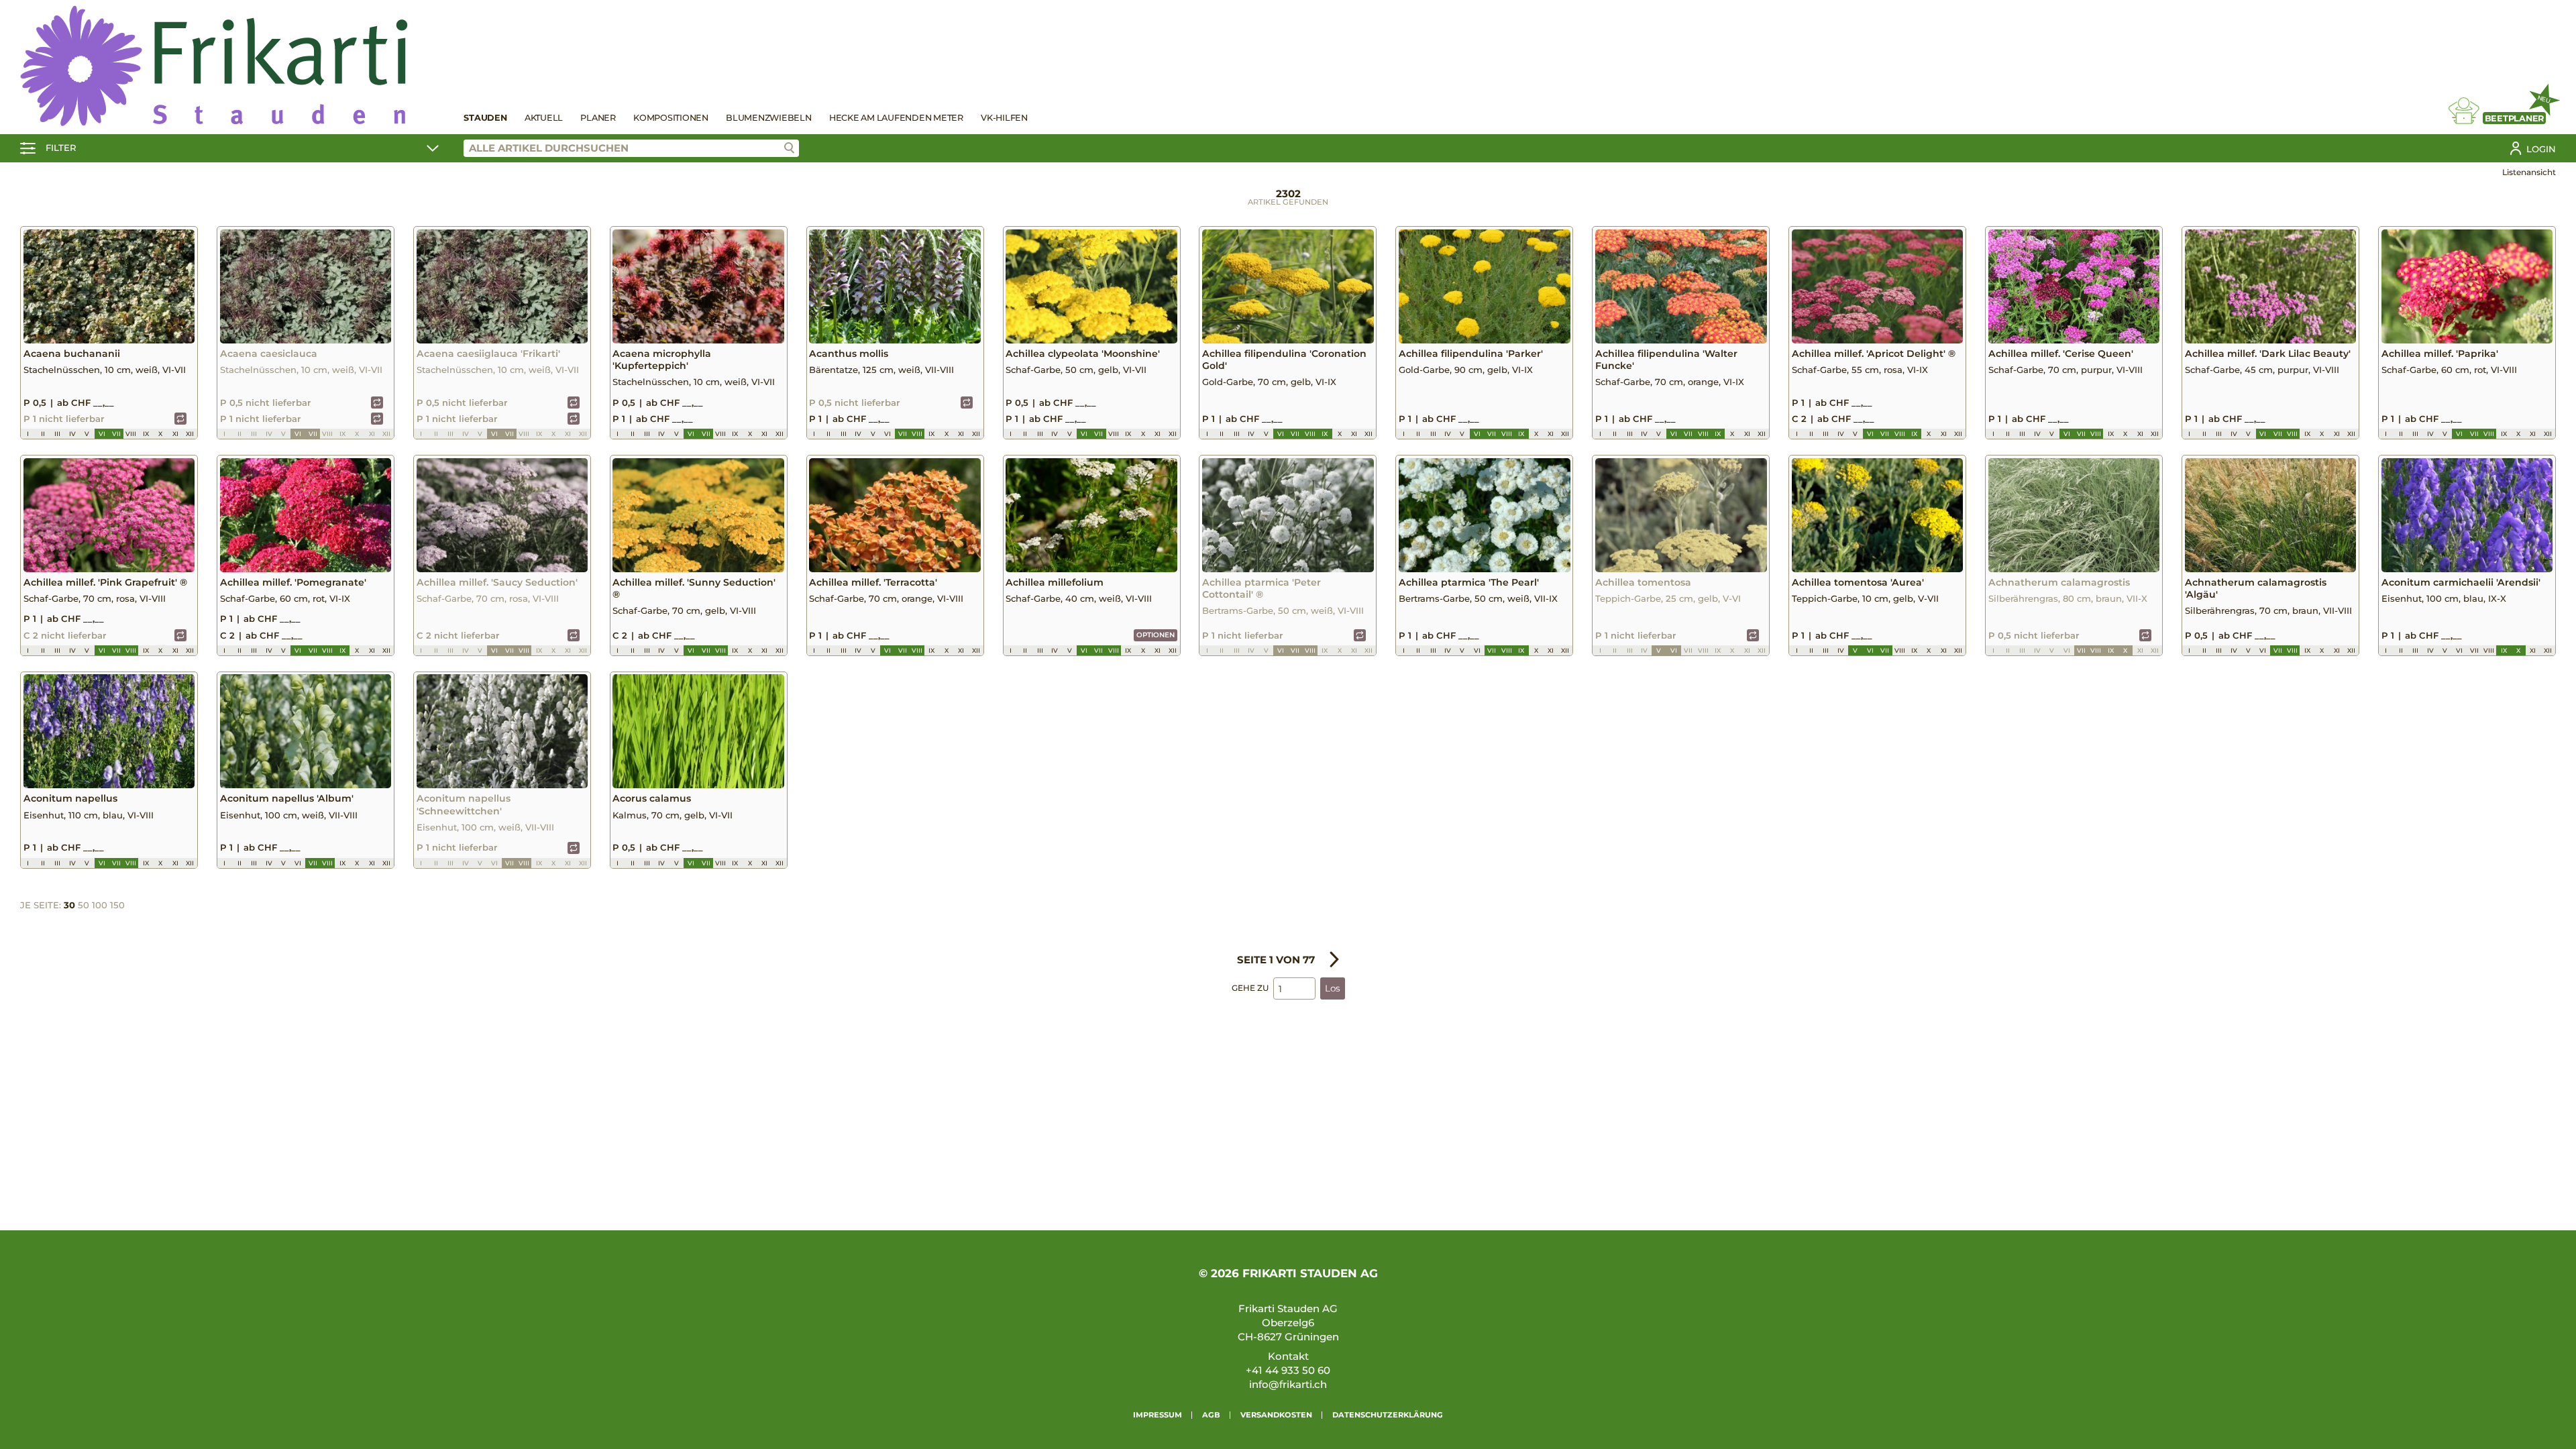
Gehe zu (1250, 988)
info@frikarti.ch (1288, 1384)
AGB (1211, 1415)
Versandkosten (1276, 1415)
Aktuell (544, 118)
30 (69, 905)
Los (1333, 988)
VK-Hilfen (1004, 118)
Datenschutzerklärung (1388, 1415)
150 (117, 905)
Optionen (1156, 635)
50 (84, 905)
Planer (598, 118)
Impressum (1158, 1415)
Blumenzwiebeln (769, 118)
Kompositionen (671, 118)
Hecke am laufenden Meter (896, 118)
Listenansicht (2529, 172)
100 (100, 905)
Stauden (485, 118)
